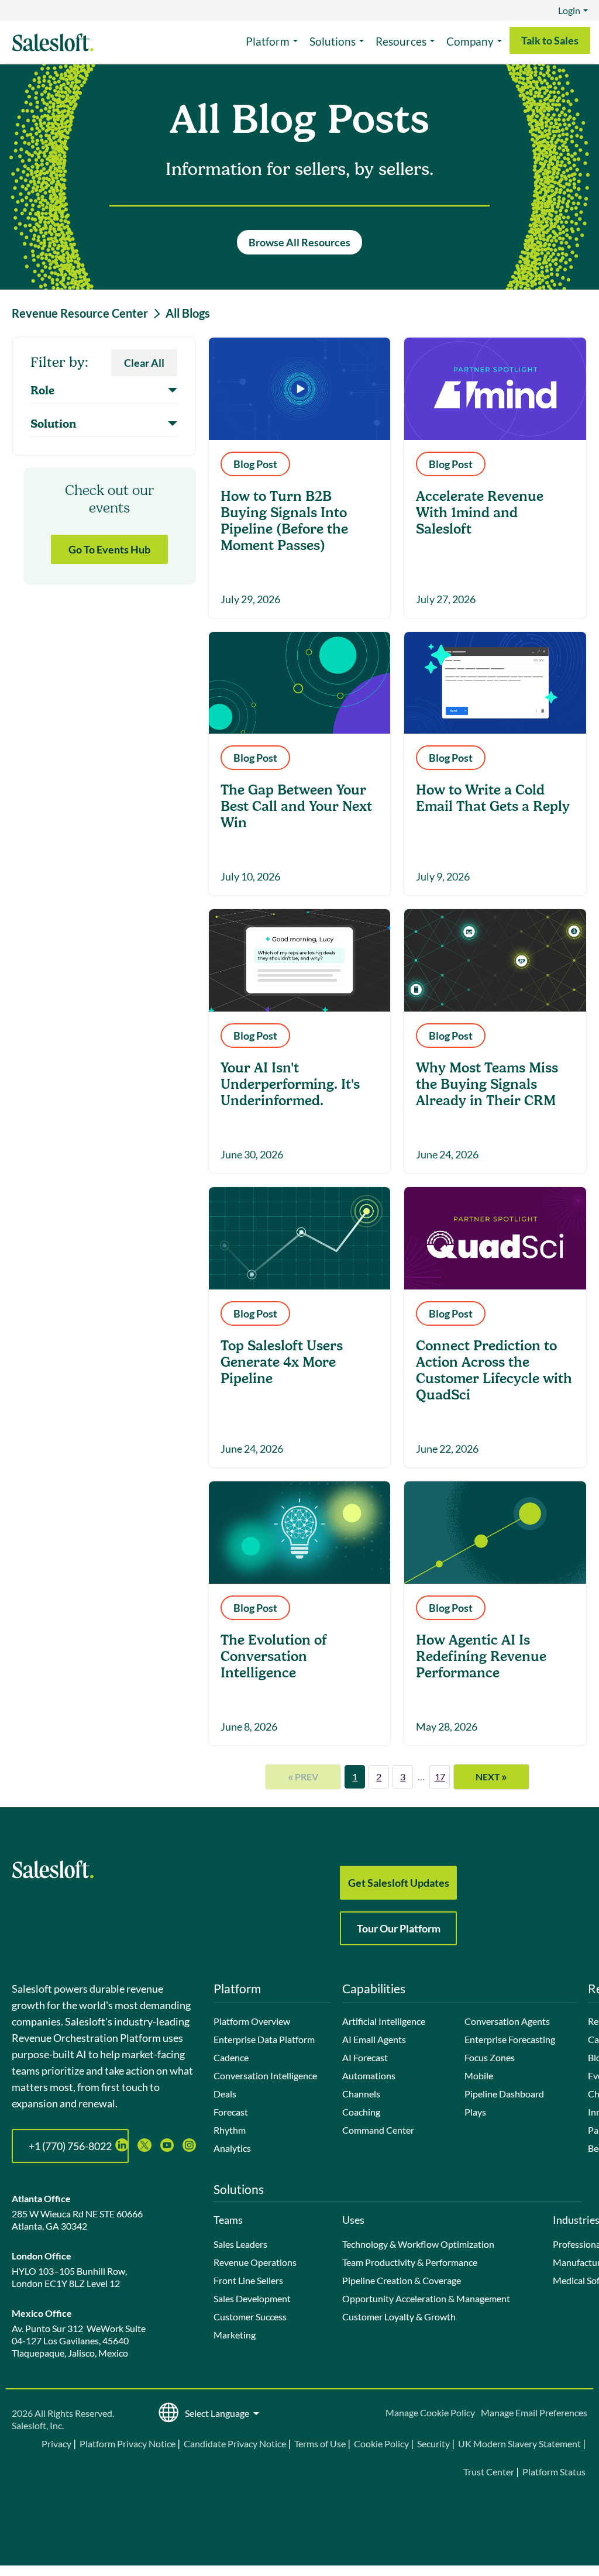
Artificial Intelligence (384, 2021)
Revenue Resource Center (80, 313)
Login (569, 10)
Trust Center (489, 2472)
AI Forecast (365, 2057)
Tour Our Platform (399, 1928)
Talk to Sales (550, 40)
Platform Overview (252, 2021)
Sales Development (252, 2298)
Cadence (231, 2057)
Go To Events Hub (109, 549)
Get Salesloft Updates (399, 1883)
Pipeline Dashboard (504, 2094)
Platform (268, 41)
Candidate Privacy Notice (235, 2443)
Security (433, 2443)
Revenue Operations (255, 2262)
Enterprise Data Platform (264, 2039)
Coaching (361, 2112)
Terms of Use (320, 2443)
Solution (53, 424)
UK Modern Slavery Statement (519, 2443)
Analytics (232, 2148)
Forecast (231, 2112)
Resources (401, 41)
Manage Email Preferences (534, 2412)
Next (491, 1776)
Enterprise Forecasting (510, 2039)
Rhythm (230, 2130)
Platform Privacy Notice (128, 2443)
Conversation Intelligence (265, 2075)
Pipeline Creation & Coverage (402, 2280)
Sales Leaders (240, 2244)
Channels (361, 2094)
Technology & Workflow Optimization (418, 2244)
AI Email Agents (374, 2039)
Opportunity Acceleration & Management (426, 2298)
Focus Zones (490, 2057)
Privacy (57, 2443)
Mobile (479, 2075)
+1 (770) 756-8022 (70, 2146)
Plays (475, 2112)
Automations (369, 2075)
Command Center (378, 2130)
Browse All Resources (299, 242)
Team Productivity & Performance (410, 2262)
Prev (303, 1776)
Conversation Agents (507, 2021)
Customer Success (250, 2317)
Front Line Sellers (248, 2280)
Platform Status (554, 2472)
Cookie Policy (381, 2443)
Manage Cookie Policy (430, 2412)
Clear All (144, 363)
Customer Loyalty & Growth (399, 2317)
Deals (225, 2094)
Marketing (235, 2335)
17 (440, 1777)
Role (42, 391)
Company (470, 41)
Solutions (333, 41)
